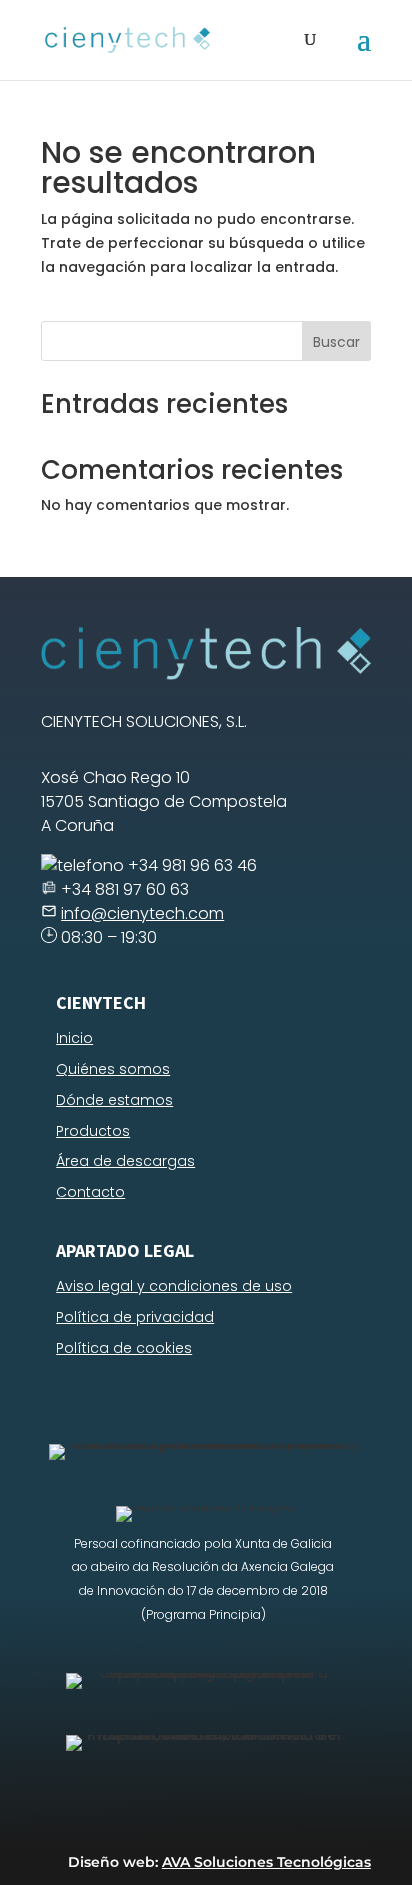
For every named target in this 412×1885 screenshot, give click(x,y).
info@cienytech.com (142, 913)
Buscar (336, 342)
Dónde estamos (114, 1100)
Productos (93, 1131)
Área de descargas (125, 1161)
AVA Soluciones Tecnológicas (266, 1862)
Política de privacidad (135, 1317)
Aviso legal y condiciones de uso (174, 1286)
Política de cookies (124, 1348)
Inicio (74, 1038)
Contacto (90, 1192)
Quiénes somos (113, 1069)
